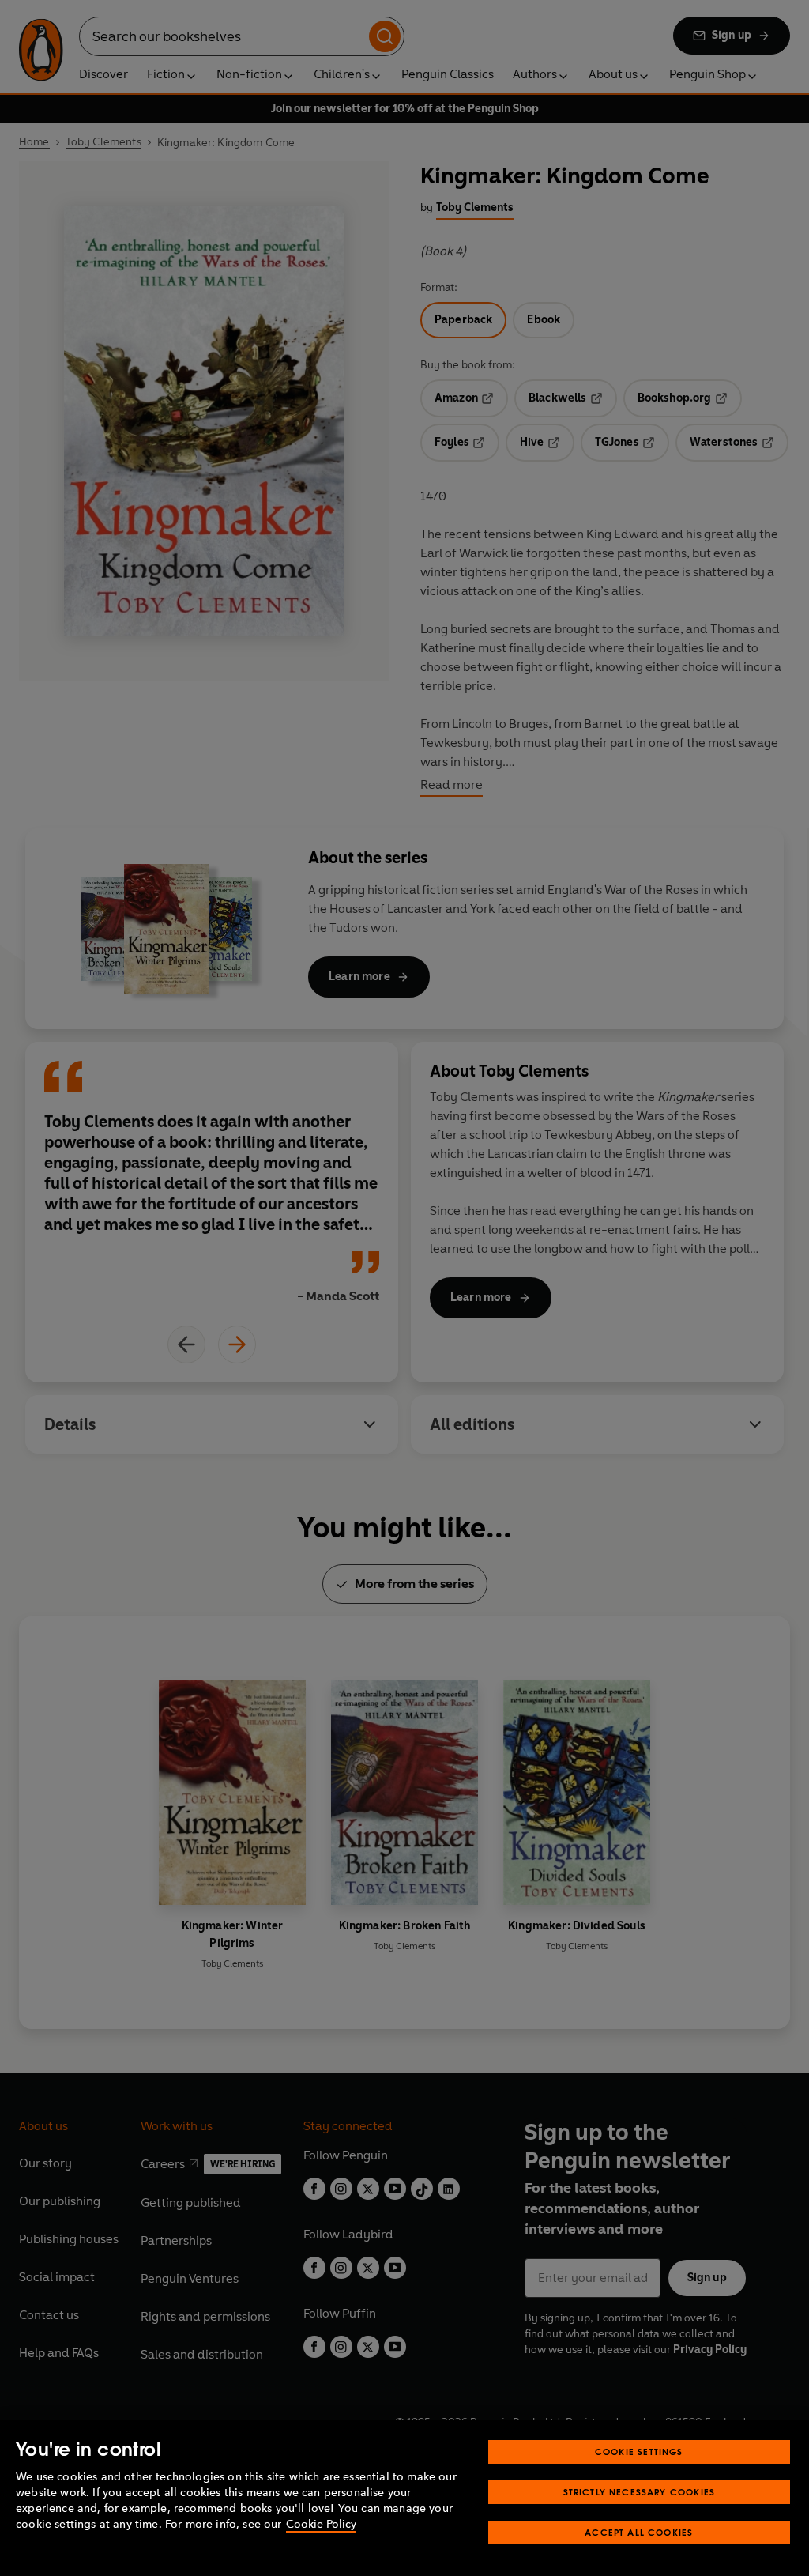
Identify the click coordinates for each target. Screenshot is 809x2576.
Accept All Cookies (639, 2532)
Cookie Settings (639, 2452)
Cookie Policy (321, 2524)
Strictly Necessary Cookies (640, 2492)
